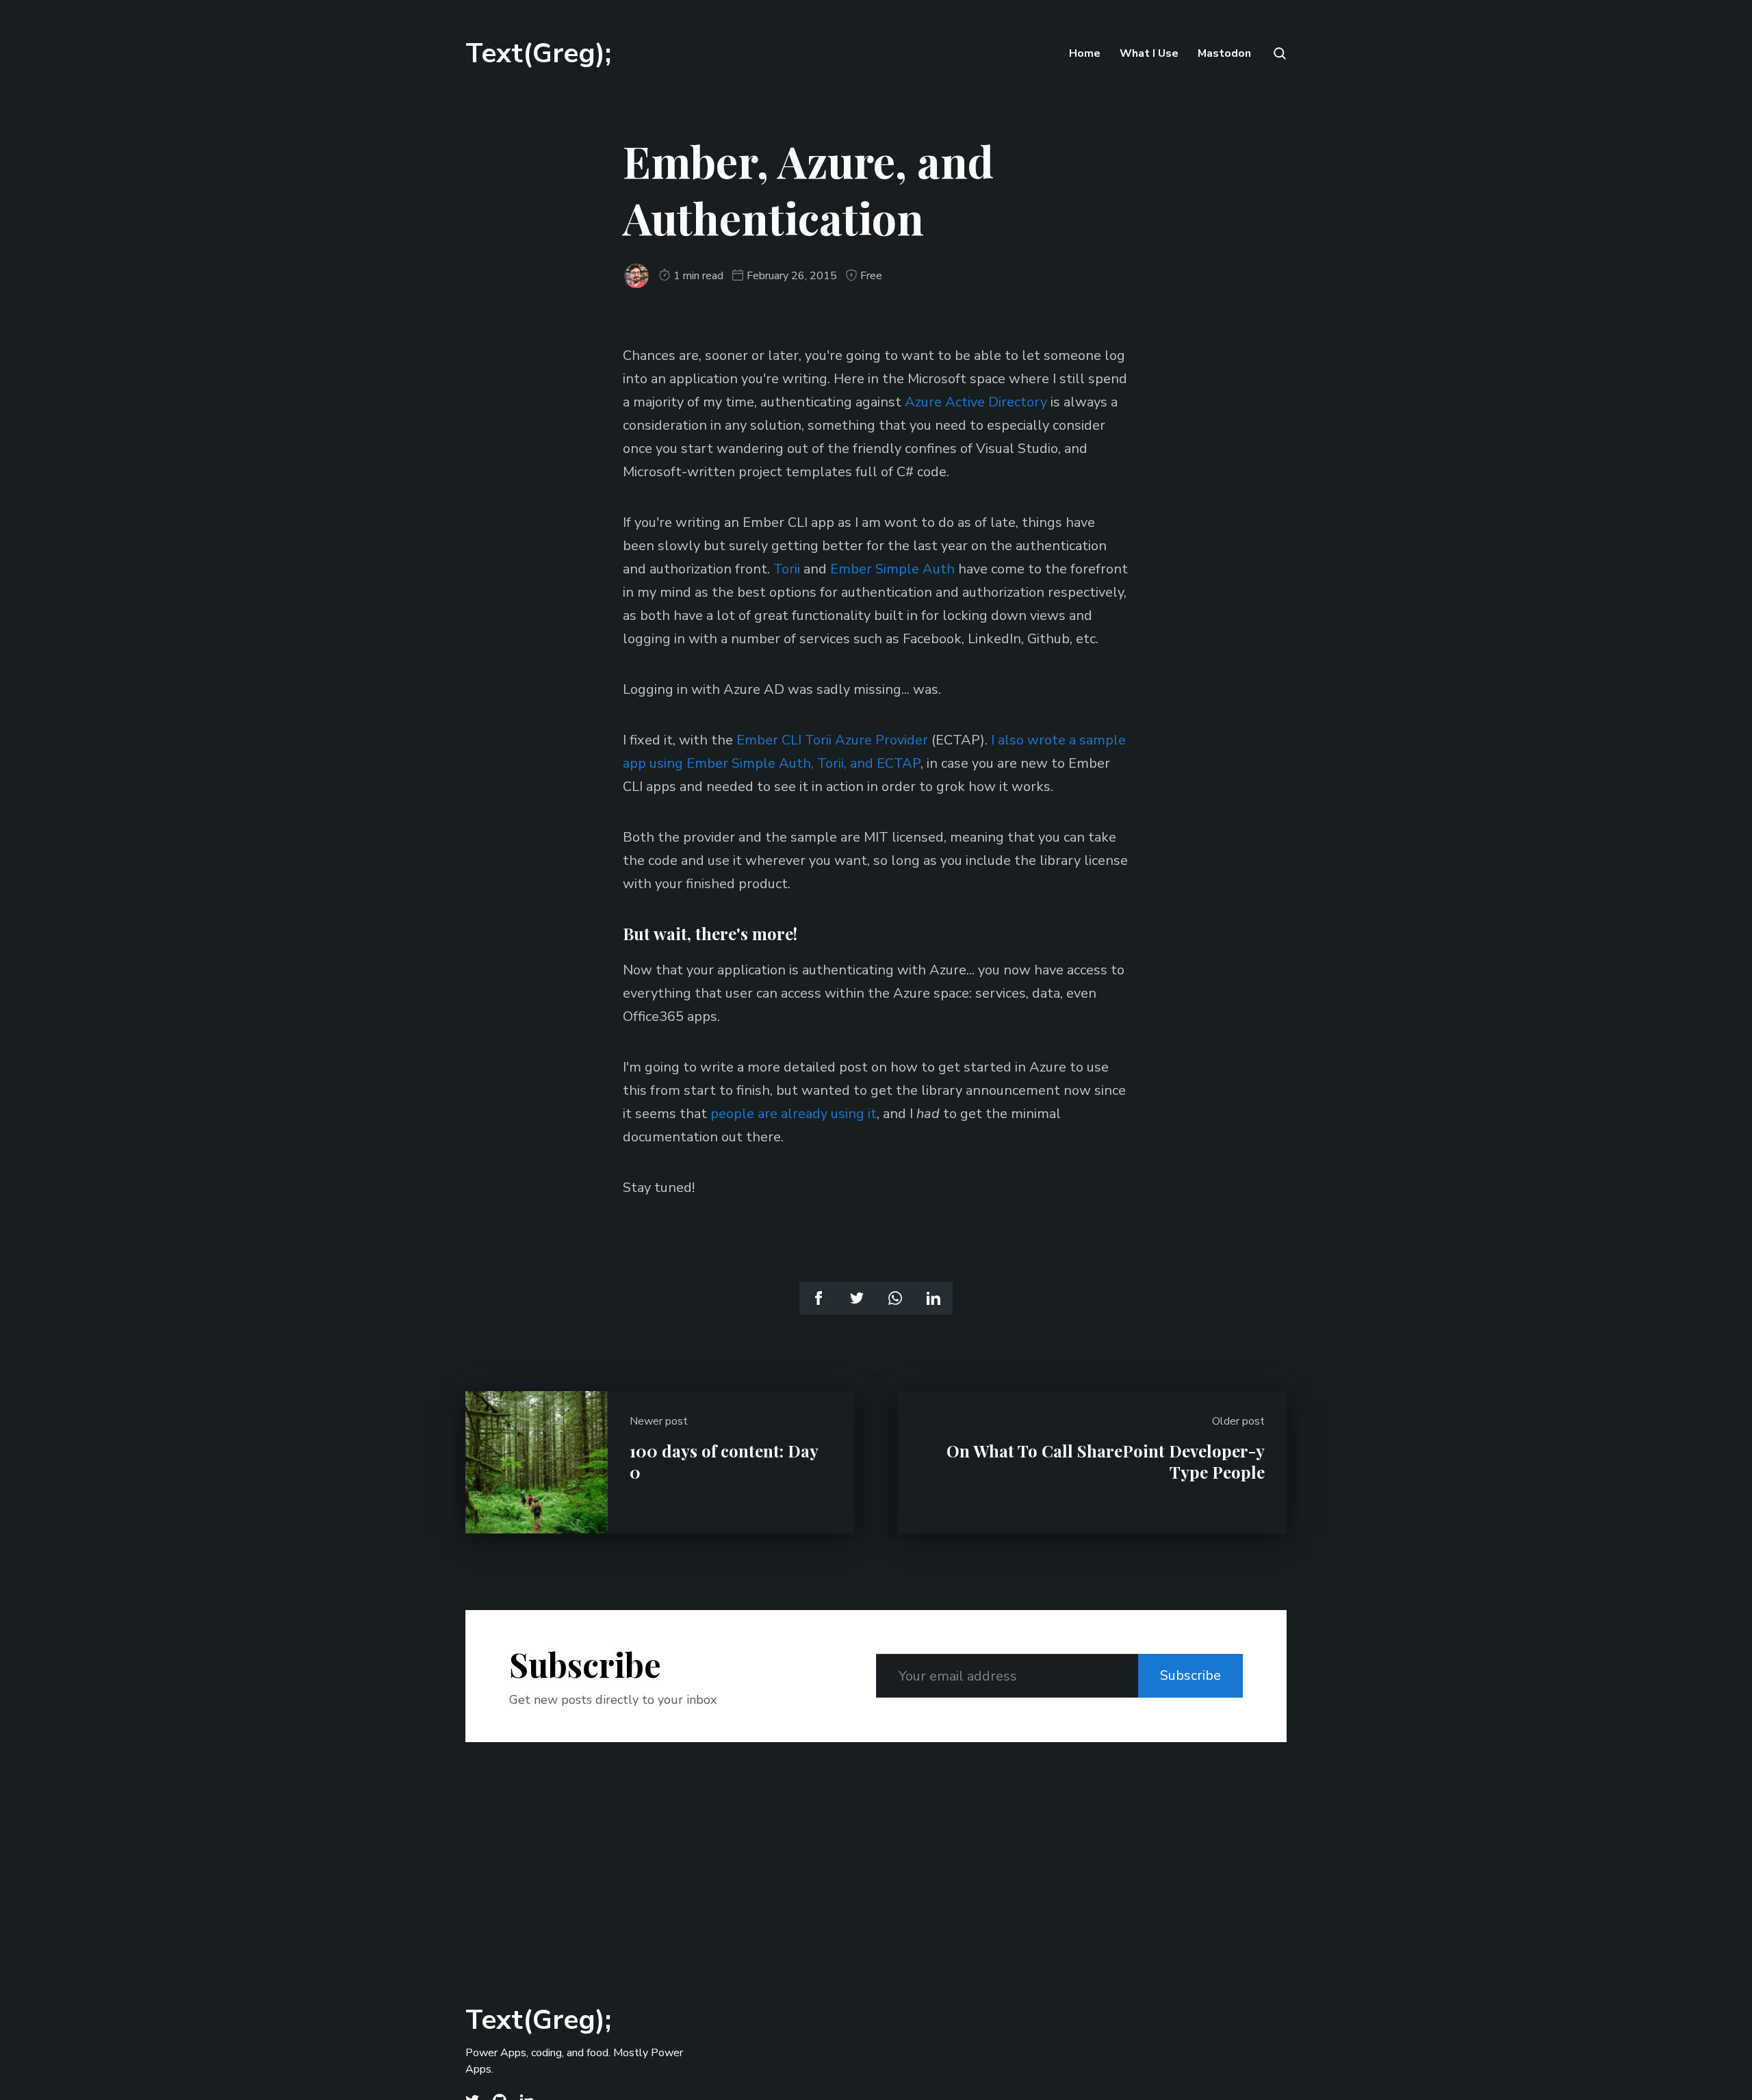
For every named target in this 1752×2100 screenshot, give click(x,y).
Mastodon (1224, 53)
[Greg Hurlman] (636, 276)
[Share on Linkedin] (933, 1298)
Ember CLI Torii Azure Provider (832, 740)
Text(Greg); (538, 53)
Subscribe (1190, 1675)
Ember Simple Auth (892, 569)
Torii (787, 569)
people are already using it (794, 1114)
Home (1085, 53)
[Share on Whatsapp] (895, 1298)
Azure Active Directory (976, 402)
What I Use (1149, 53)
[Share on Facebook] (819, 1298)
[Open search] (1278, 53)
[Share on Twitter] (857, 1298)
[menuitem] (1085, 53)
